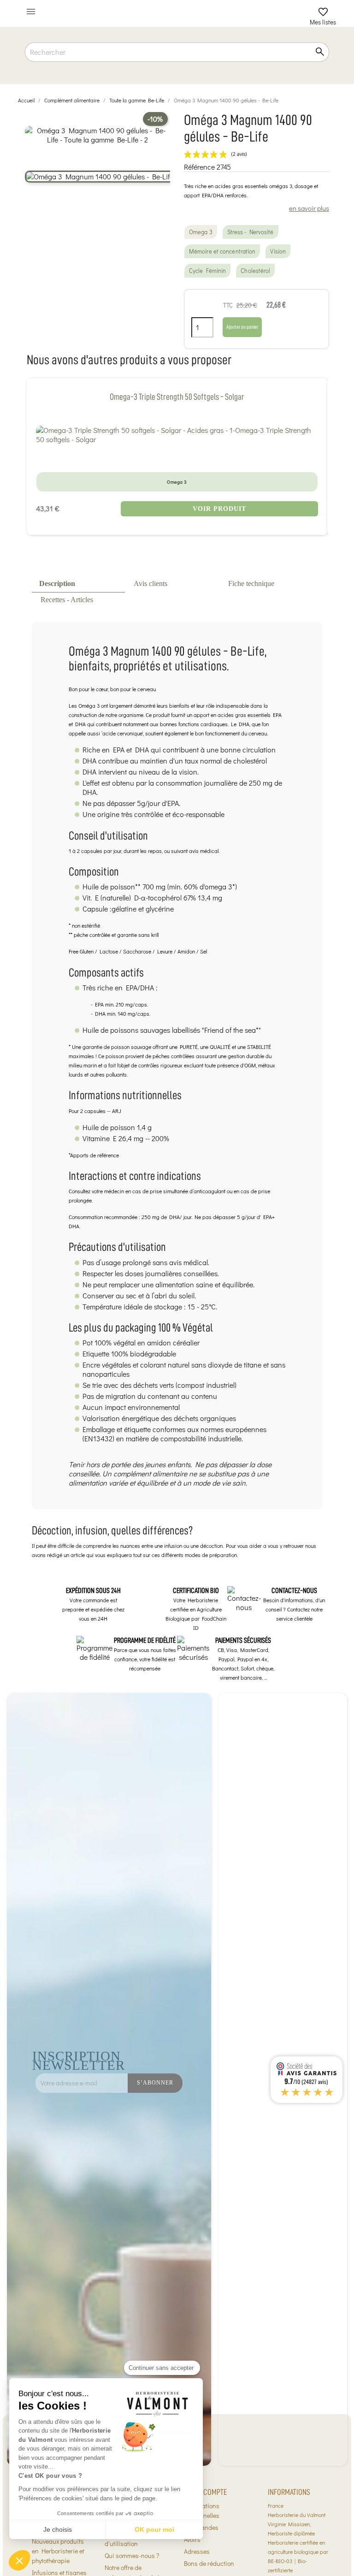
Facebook (237, 2108)
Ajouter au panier (242, 327)
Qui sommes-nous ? (132, 2555)
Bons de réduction (209, 2563)
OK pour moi (154, 2529)
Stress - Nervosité (251, 232)
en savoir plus (309, 208)
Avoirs (192, 2539)
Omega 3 (201, 232)
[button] (19, 2560)
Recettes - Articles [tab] (67, 600)
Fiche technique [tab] (251, 583)
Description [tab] (57, 583)
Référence (199, 167)
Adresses (197, 2551)
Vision (278, 251)
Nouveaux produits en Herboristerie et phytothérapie (58, 2551)
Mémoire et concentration (222, 251)
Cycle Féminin (207, 271)
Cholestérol (255, 271)
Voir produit (219, 509)
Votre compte (205, 2492)
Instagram (257, 2108)
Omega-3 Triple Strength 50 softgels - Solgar (177, 397)
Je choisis (58, 2529)
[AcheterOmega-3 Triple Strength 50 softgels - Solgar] (177, 435)
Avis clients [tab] (150, 583)
